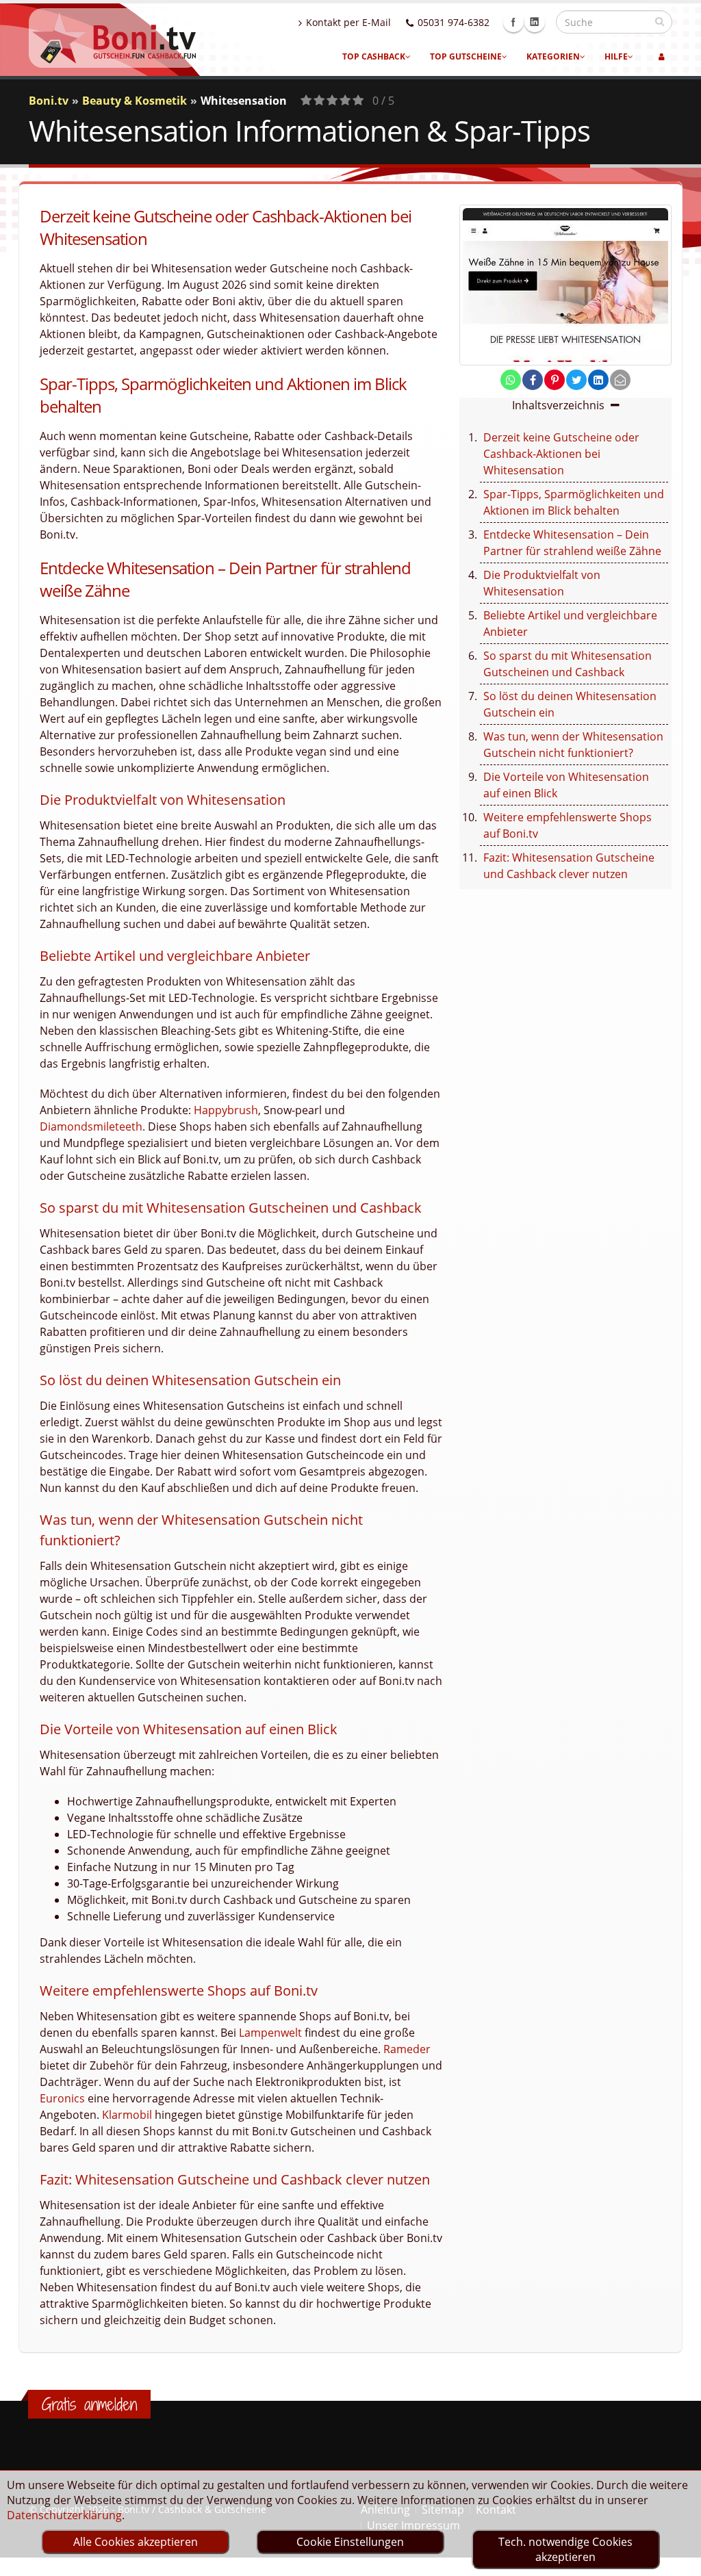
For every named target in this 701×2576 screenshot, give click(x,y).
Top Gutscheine (466, 56)
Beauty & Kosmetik (135, 101)
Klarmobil (127, 2115)
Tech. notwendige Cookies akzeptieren (565, 2549)
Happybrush (226, 1110)
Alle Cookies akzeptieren (136, 2542)
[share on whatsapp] (511, 380)
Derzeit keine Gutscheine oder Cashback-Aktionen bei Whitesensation (561, 454)
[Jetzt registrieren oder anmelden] (662, 57)
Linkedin (535, 22)
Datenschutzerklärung (64, 2515)
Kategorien (553, 56)
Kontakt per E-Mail (348, 22)
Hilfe (616, 56)
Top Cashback (374, 56)
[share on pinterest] (555, 380)
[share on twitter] (576, 380)
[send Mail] (620, 380)
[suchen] (660, 21)
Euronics (62, 2098)
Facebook (513, 22)
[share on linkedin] (598, 380)
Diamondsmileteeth (91, 1126)
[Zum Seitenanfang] (677, 2560)
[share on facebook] (533, 380)
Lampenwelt (270, 2033)
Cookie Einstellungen (350, 2542)
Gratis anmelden (89, 2404)
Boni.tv (49, 101)
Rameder (407, 2049)
